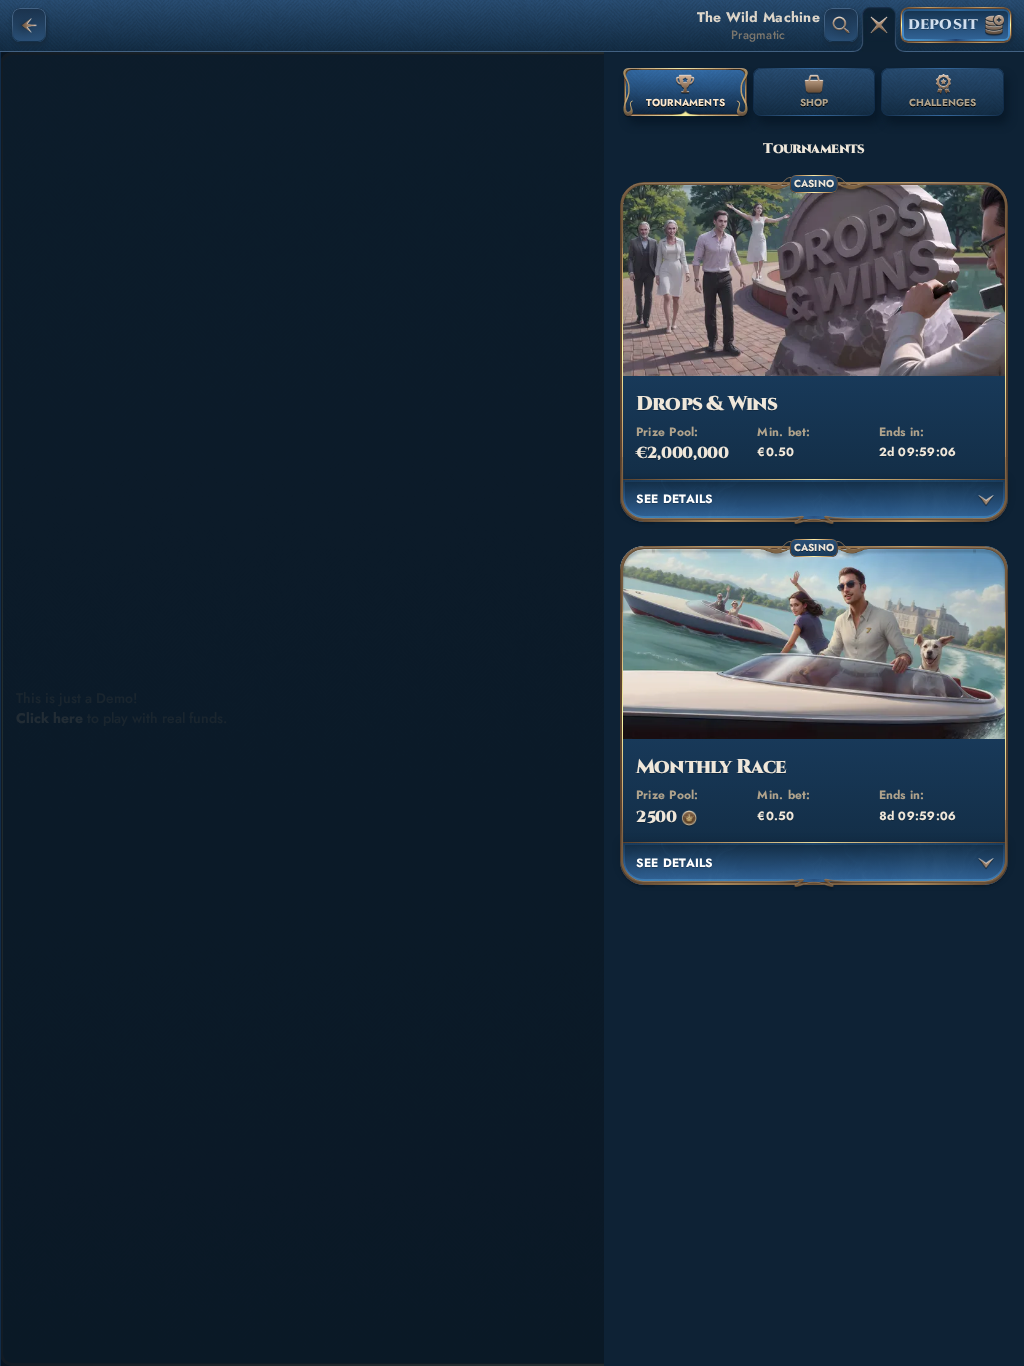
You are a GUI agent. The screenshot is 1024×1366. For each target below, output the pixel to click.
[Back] (29, 25)
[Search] (841, 25)
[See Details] (986, 500)
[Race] (879, 25)
